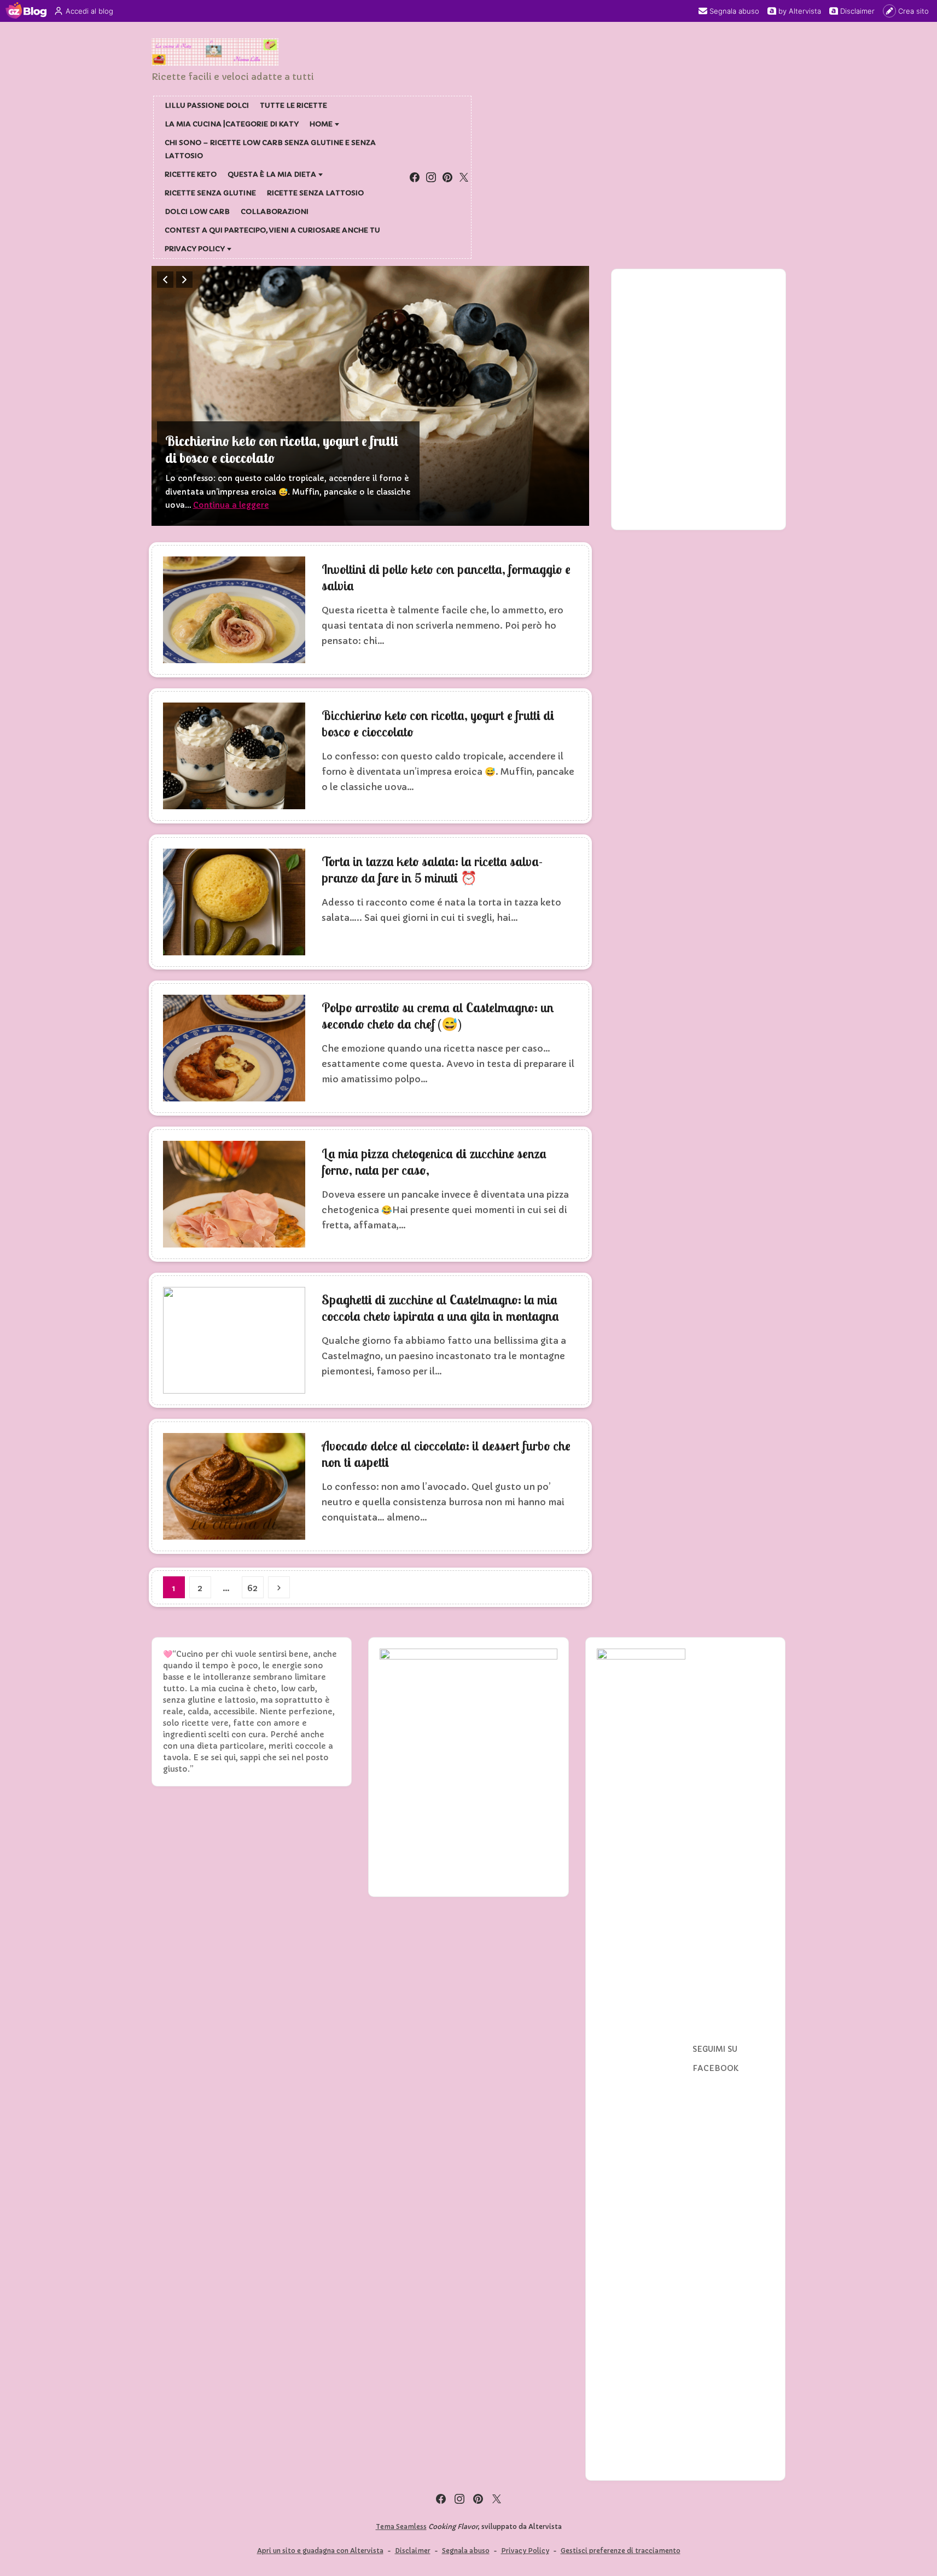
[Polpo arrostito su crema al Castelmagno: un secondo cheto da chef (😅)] (234, 1048)
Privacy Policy (195, 249)
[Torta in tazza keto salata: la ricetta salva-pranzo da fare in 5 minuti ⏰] (234, 902)
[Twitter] (464, 177)
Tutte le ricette (293, 105)
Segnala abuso (734, 11)
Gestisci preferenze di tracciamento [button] (621, 2551)
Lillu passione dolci (207, 105)
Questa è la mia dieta (272, 174)
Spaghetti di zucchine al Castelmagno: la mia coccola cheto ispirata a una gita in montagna (440, 1308)
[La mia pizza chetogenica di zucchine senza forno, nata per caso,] (234, 1194)
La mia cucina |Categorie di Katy (232, 124)
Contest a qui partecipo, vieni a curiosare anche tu (272, 230)
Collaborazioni (275, 211)
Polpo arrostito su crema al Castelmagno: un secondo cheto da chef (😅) (438, 1016)
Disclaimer (857, 11)
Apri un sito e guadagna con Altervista (320, 2551)
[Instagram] (431, 177)
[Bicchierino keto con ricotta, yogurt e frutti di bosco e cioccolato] (370, 396)
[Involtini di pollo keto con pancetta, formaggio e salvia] (234, 610)
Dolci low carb (197, 211)
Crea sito (913, 11)
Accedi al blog (89, 11)
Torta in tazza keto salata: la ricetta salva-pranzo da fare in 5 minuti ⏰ (432, 869)
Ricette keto (191, 174)
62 (252, 1588)
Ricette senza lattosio (315, 193)
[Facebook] (415, 177)
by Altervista (800, 11)
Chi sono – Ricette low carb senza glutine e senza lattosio (270, 149)
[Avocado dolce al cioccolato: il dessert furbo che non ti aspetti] (234, 1486)
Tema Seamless (401, 2526)
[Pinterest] (447, 177)
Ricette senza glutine (210, 193)
